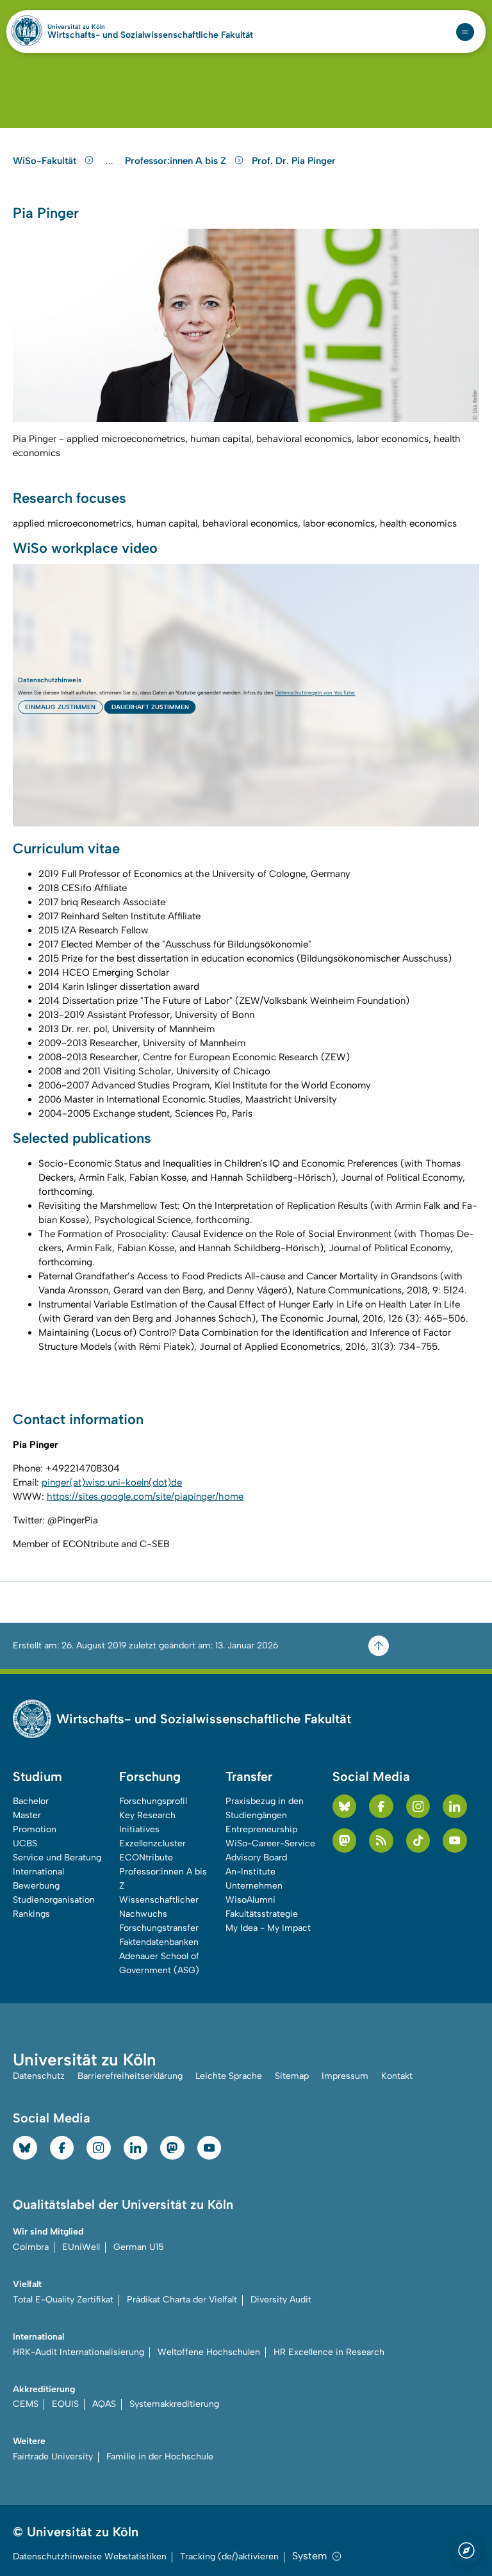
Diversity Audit (281, 2300)
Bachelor (31, 1801)
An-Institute (250, 1872)
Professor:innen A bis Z (177, 161)
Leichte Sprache (229, 2076)
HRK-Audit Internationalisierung (78, 2352)
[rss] (381, 1841)
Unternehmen (254, 1886)
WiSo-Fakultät (46, 161)
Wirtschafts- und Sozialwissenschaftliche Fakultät (150, 35)
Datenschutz (39, 2076)
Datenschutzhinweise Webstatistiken (90, 2556)
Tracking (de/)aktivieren (229, 2556)
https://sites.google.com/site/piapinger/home (145, 1497)
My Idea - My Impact (268, 1928)
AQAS (104, 2404)
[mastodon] (345, 1841)
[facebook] (381, 1807)
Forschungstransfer (159, 1928)
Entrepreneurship (261, 1829)
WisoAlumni (250, 1900)
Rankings (31, 1914)
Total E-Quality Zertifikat (63, 2300)
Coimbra (31, 2247)
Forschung (150, 1776)
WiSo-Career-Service (270, 1843)
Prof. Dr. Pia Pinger (294, 161)
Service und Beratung (57, 1858)
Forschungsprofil (153, 1801)
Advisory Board (256, 1858)
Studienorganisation (54, 1900)
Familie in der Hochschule (160, 2457)
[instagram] (418, 1807)
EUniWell (81, 2247)
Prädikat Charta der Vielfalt (182, 2300)
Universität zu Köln (98, 27)
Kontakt (397, 2076)
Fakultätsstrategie (262, 1914)
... (111, 161)
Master (27, 1815)
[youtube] (455, 1841)
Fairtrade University (53, 2457)
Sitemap (292, 2076)
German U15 (139, 2247)
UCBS (25, 1843)
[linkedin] (455, 1807)
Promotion (35, 1829)
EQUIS (65, 2404)
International (38, 1872)
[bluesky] (345, 1807)
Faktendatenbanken (159, 1942)
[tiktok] (418, 1841)
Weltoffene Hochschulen (209, 2352)
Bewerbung (36, 1886)
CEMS (26, 2404)
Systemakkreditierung (174, 2404)
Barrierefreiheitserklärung (130, 2076)
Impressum (345, 2076)
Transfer (249, 1776)
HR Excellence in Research (329, 2352)
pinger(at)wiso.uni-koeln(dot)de (112, 1482)
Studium (37, 1776)
